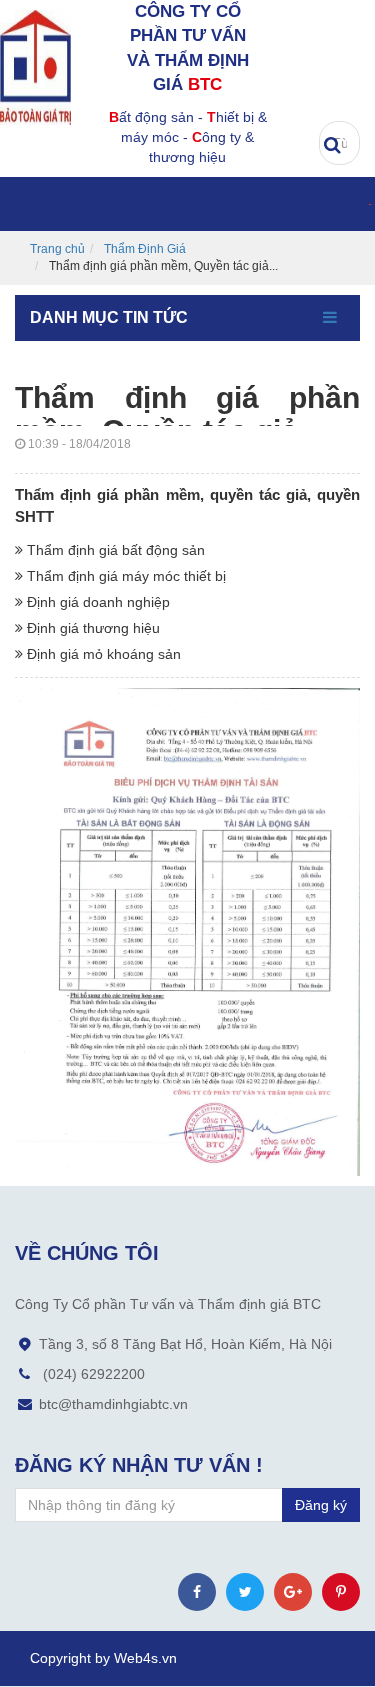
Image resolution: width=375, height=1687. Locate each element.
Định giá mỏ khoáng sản (102, 654)
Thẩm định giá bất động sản (114, 550)
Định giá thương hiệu (91, 628)
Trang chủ (57, 249)
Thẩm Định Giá (145, 249)
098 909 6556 (357, 60)
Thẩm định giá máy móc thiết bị (124, 576)
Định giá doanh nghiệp (96, 602)
